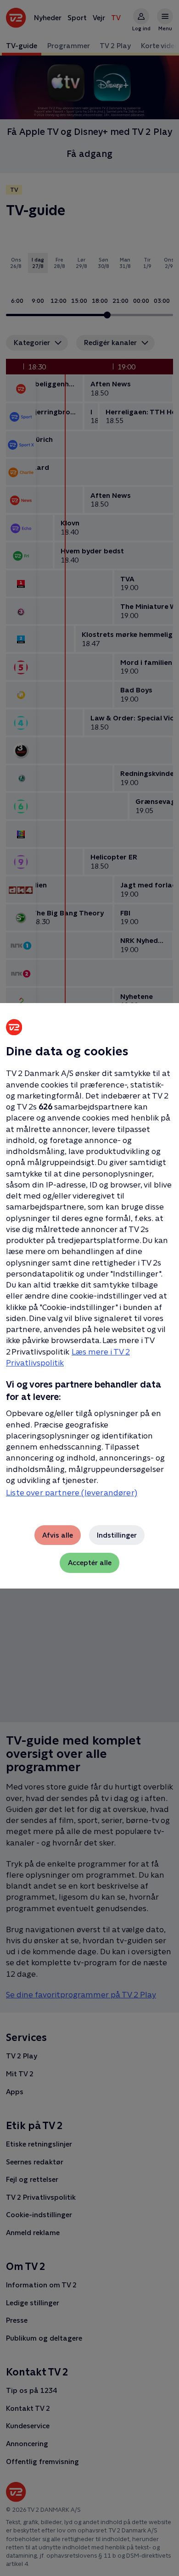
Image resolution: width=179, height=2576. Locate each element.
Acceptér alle (90, 1563)
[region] (89, 1288)
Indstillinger (117, 1535)
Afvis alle (58, 1535)
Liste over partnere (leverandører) (72, 1493)
